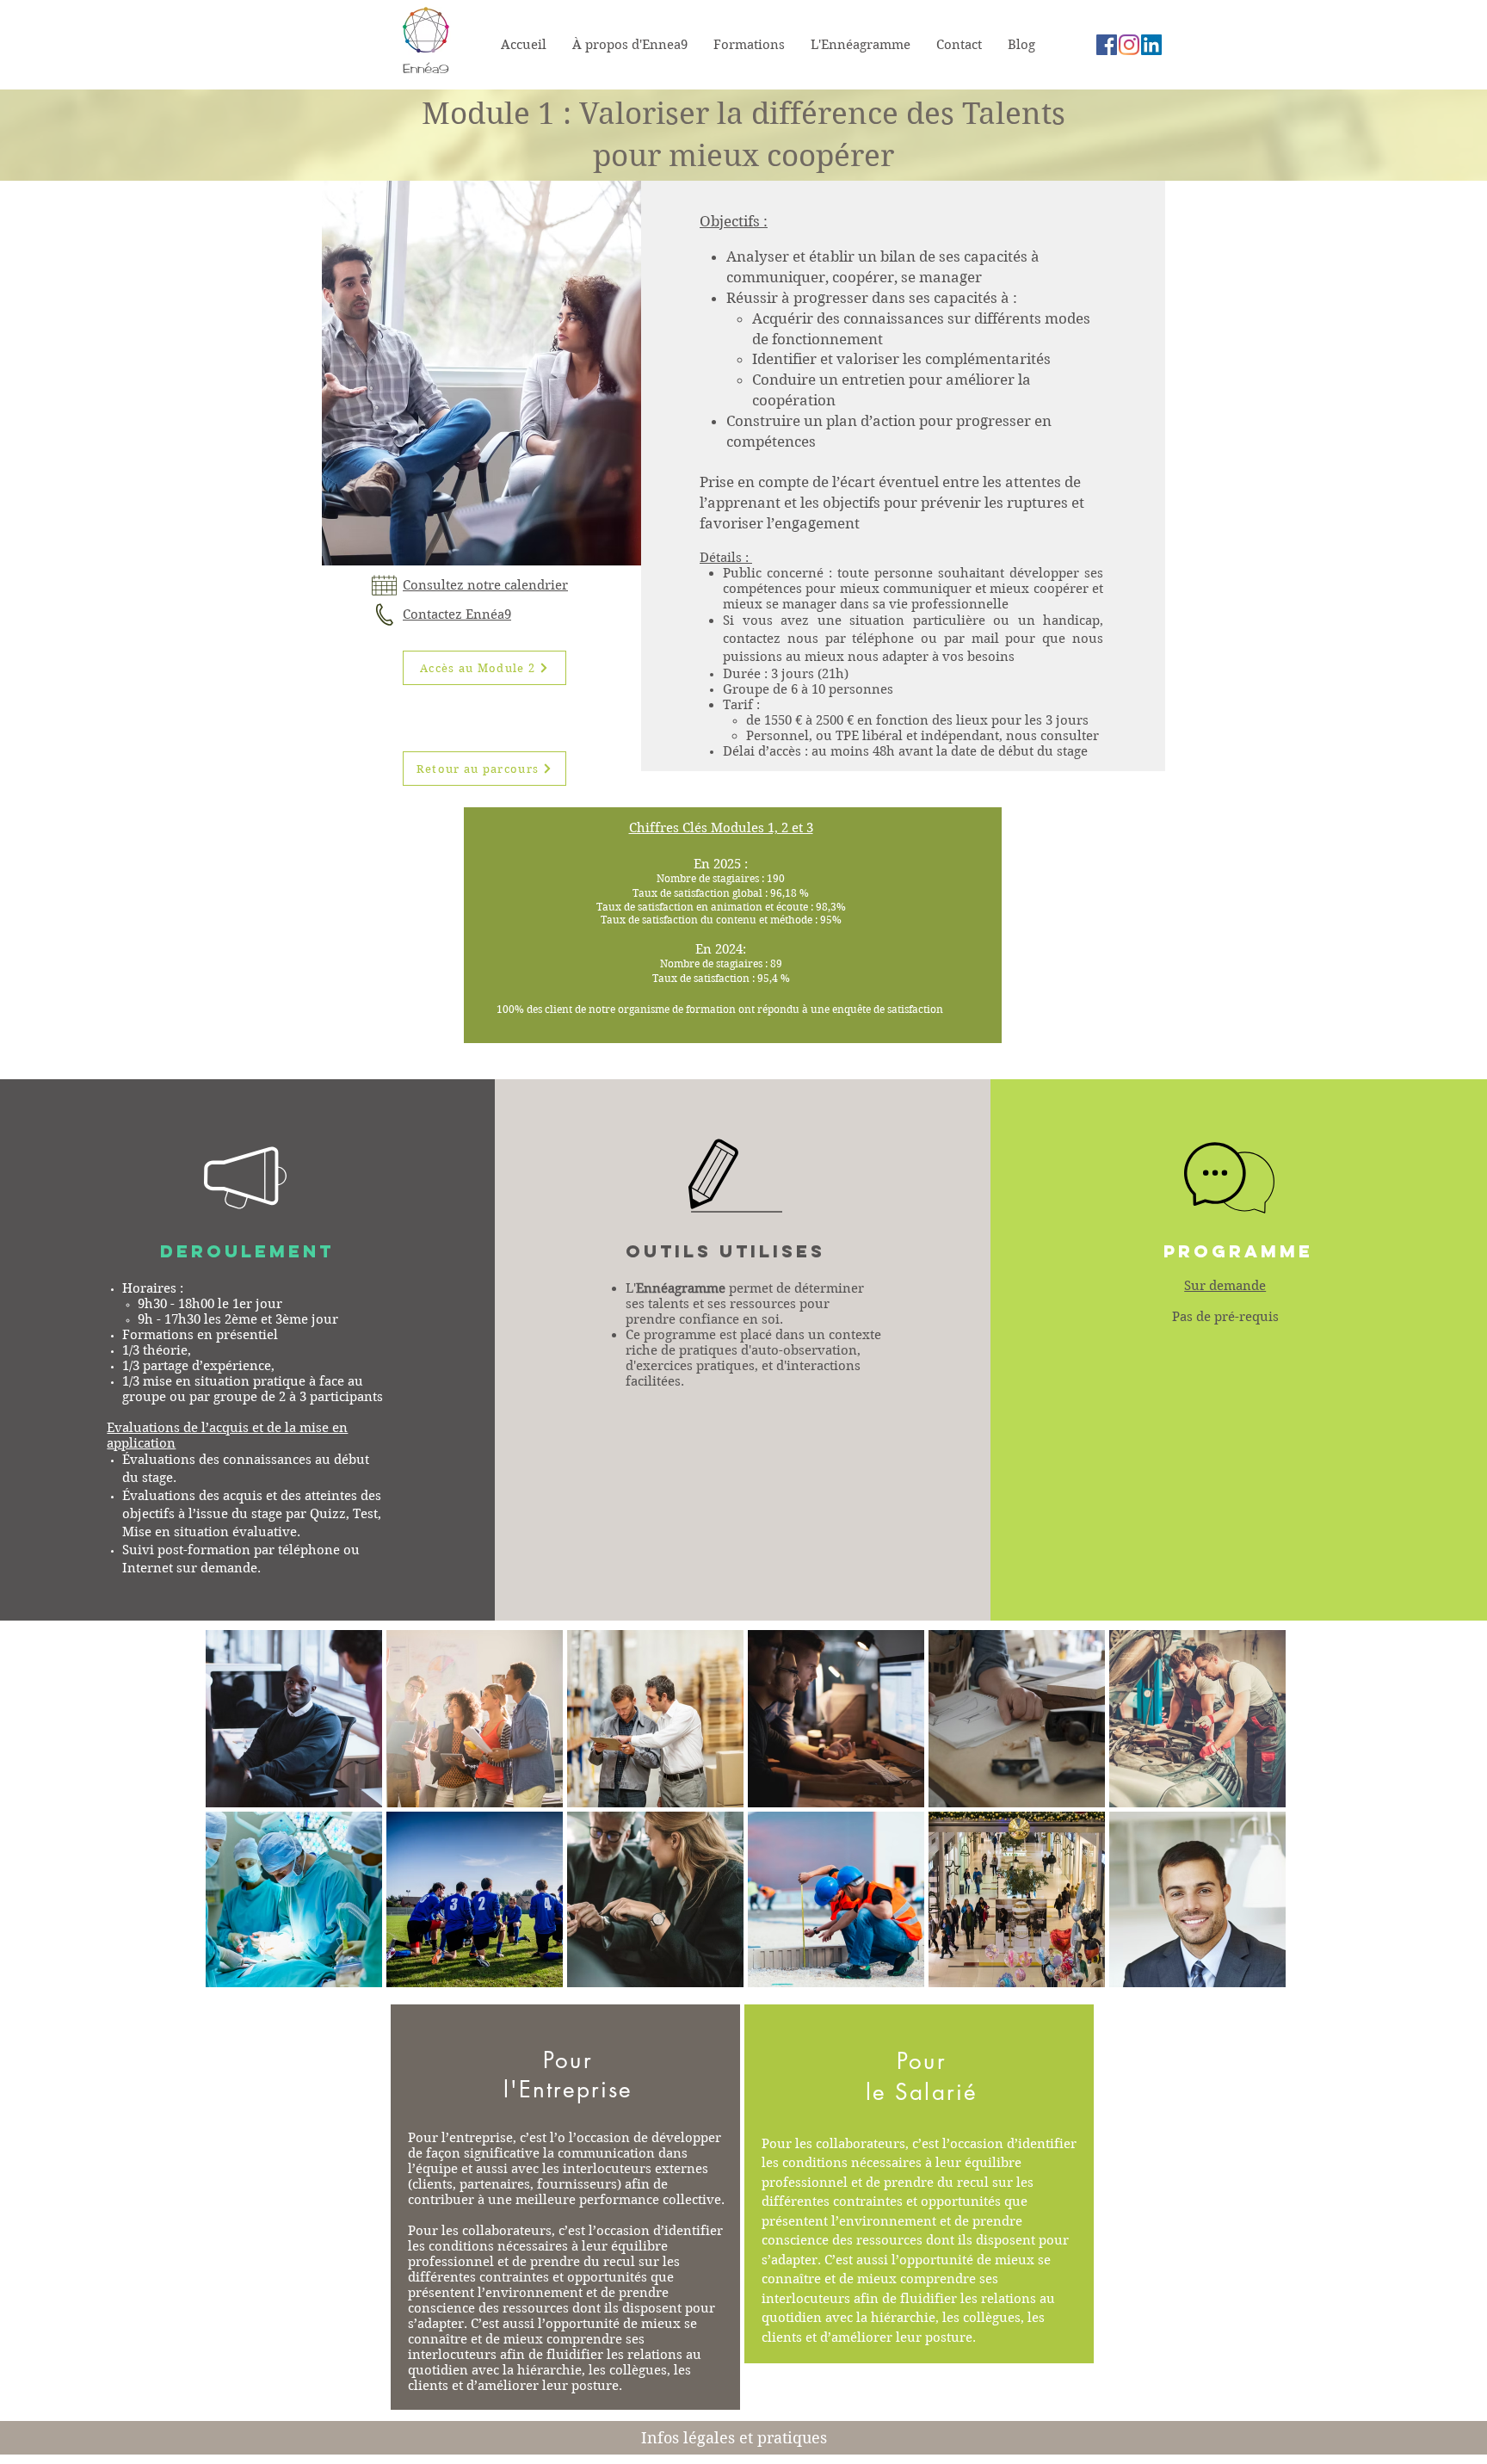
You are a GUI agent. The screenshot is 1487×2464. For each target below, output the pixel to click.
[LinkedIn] (1151, 45)
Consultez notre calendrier (485, 585)
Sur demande (1225, 1286)
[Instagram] (1129, 45)
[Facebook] (1107, 45)
